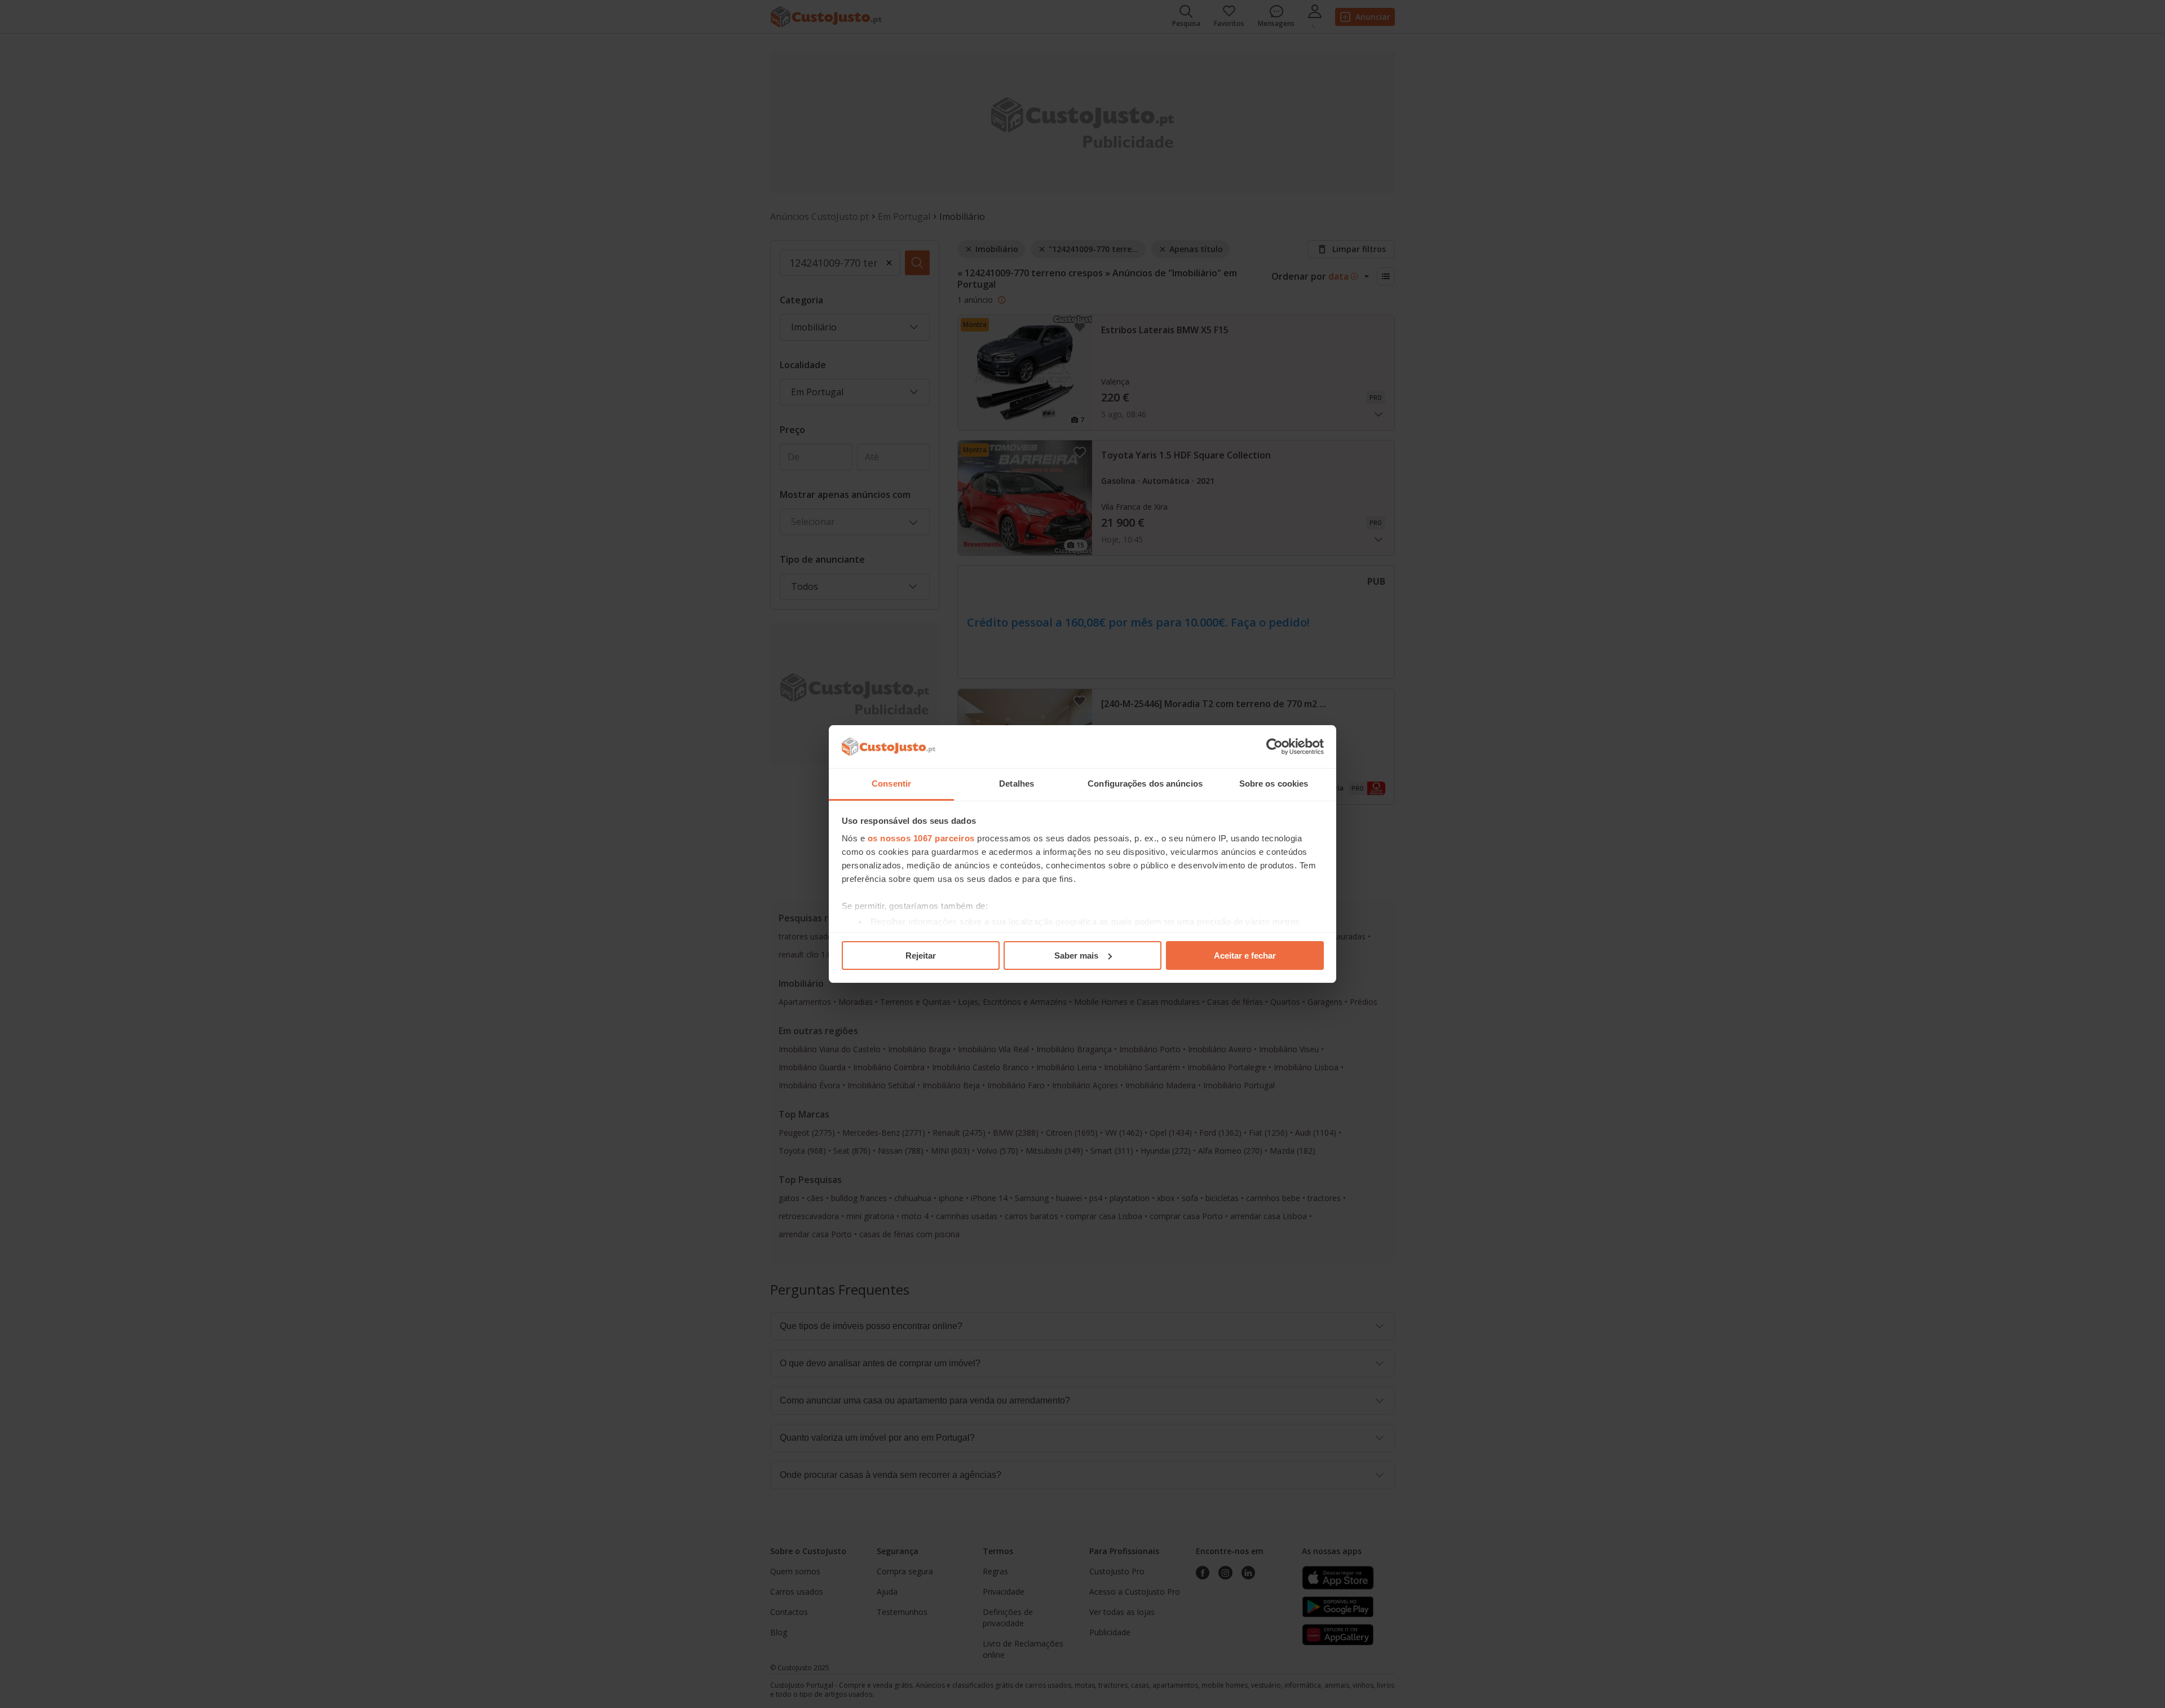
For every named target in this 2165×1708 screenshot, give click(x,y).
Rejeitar (921, 955)
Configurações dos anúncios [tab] (1145, 784)
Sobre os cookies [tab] (1274, 784)
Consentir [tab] (891, 784)
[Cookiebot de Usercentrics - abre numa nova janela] (1274, 747)
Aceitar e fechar (1245, 955)
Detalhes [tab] (1017, 784)
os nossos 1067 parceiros (921, 838)
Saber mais (1076, 955)
